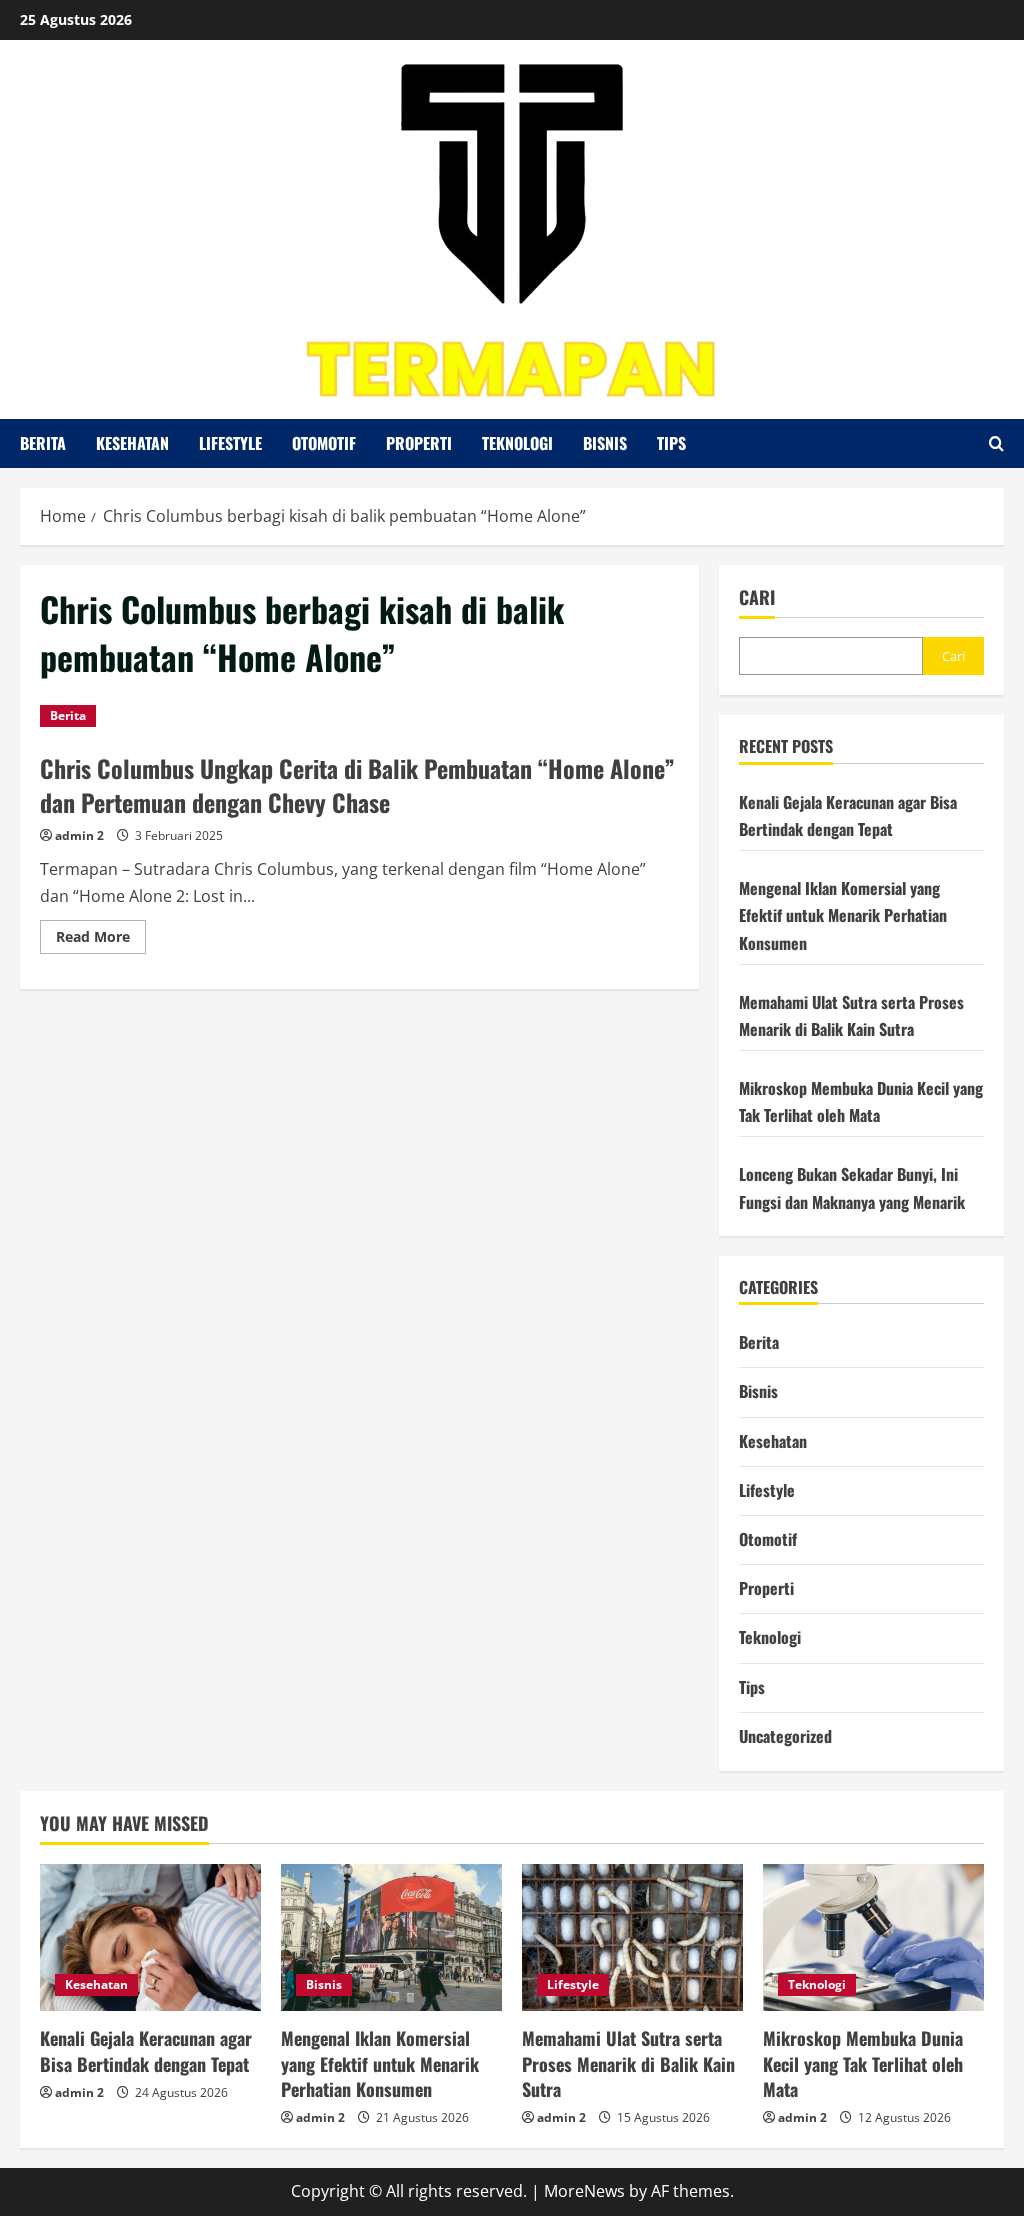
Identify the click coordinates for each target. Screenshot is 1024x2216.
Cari (757, 597)
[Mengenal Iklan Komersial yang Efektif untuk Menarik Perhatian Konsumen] (391, 1937)
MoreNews (584, 2191)
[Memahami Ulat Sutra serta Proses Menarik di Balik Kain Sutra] (632, 1937)
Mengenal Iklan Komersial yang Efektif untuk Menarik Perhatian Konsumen (843, 915)
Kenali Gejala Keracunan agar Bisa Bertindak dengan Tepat (146, 2050)
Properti (419, 443)
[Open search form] (996, 443)
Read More (101, 940)
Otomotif (324, 443)
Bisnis (605, 443)
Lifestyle (230, 443)
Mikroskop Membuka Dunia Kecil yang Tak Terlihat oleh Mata (863, 2063)
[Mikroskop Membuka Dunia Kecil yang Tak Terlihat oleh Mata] (873, 1937)
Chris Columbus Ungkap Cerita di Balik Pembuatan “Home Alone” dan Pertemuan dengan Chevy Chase (357, 785)
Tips (671, 443)
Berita (43, 443)
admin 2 (79, 835)
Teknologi (517, 443)
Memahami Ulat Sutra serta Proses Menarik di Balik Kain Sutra (628, 2063)
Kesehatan (132, 443)
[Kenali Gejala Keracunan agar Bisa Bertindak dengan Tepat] (150, 1937)
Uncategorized (785, 1736)
